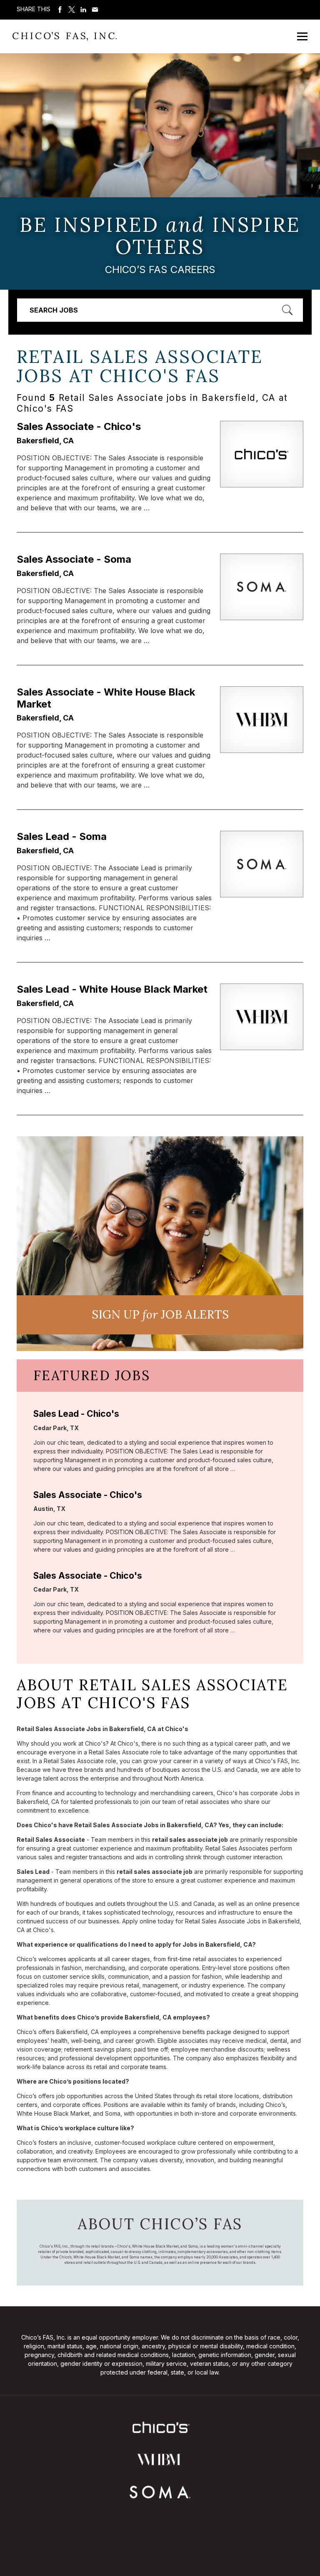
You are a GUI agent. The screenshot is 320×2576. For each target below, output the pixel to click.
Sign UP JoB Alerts (160, 1314)
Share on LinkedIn (83, 10)
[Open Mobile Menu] (302, 36)
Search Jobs (54, 310)
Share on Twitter (72, 10)
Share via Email (95, 10)
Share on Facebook (60, 10)
